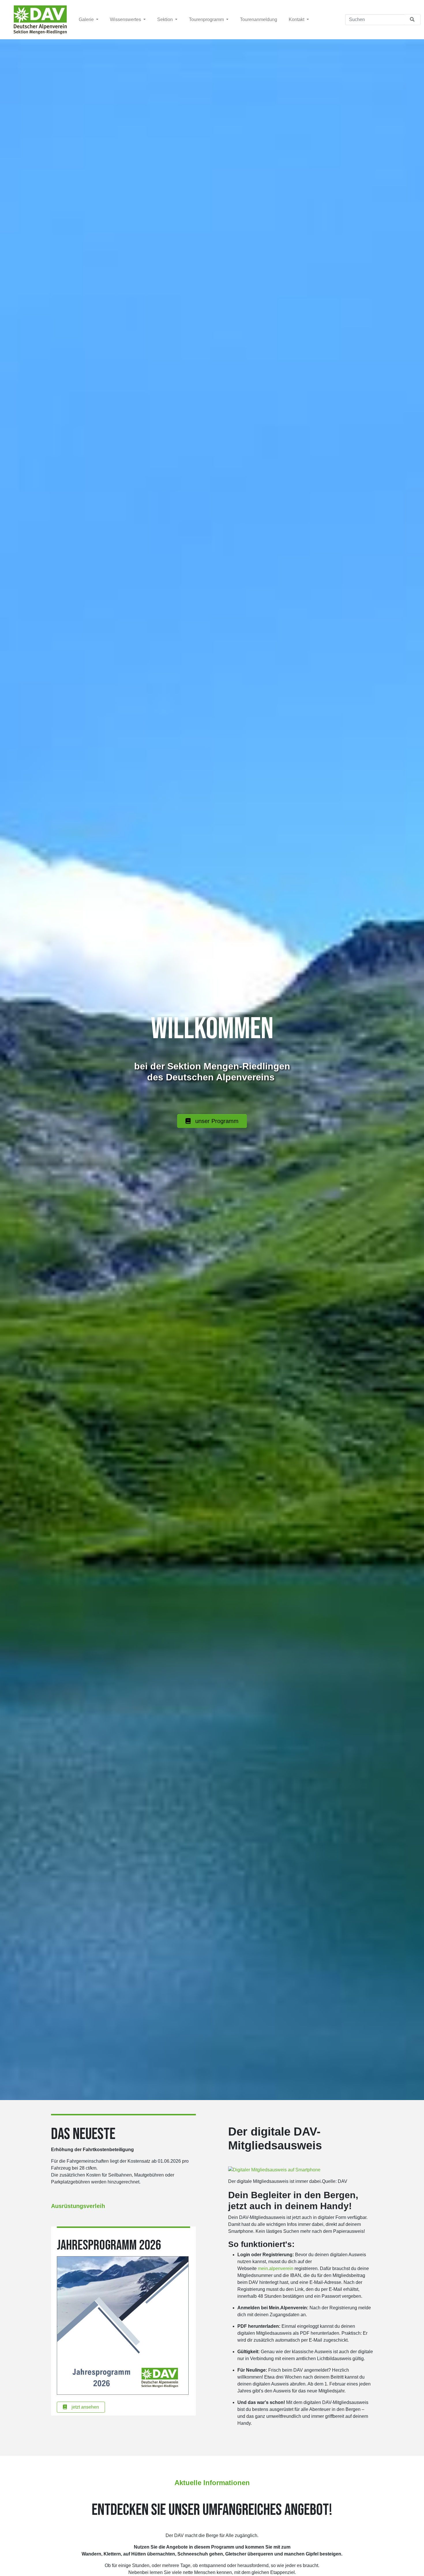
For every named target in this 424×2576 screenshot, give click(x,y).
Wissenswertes (126, 19)
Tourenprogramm (207, 19)
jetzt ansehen (85, 2407)
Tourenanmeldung (259, 19)
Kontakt (297, 19)
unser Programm (217, 1121)
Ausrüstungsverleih (78, 2206)
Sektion (166, 19)
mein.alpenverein (276, 2268)
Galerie (87, 19)
